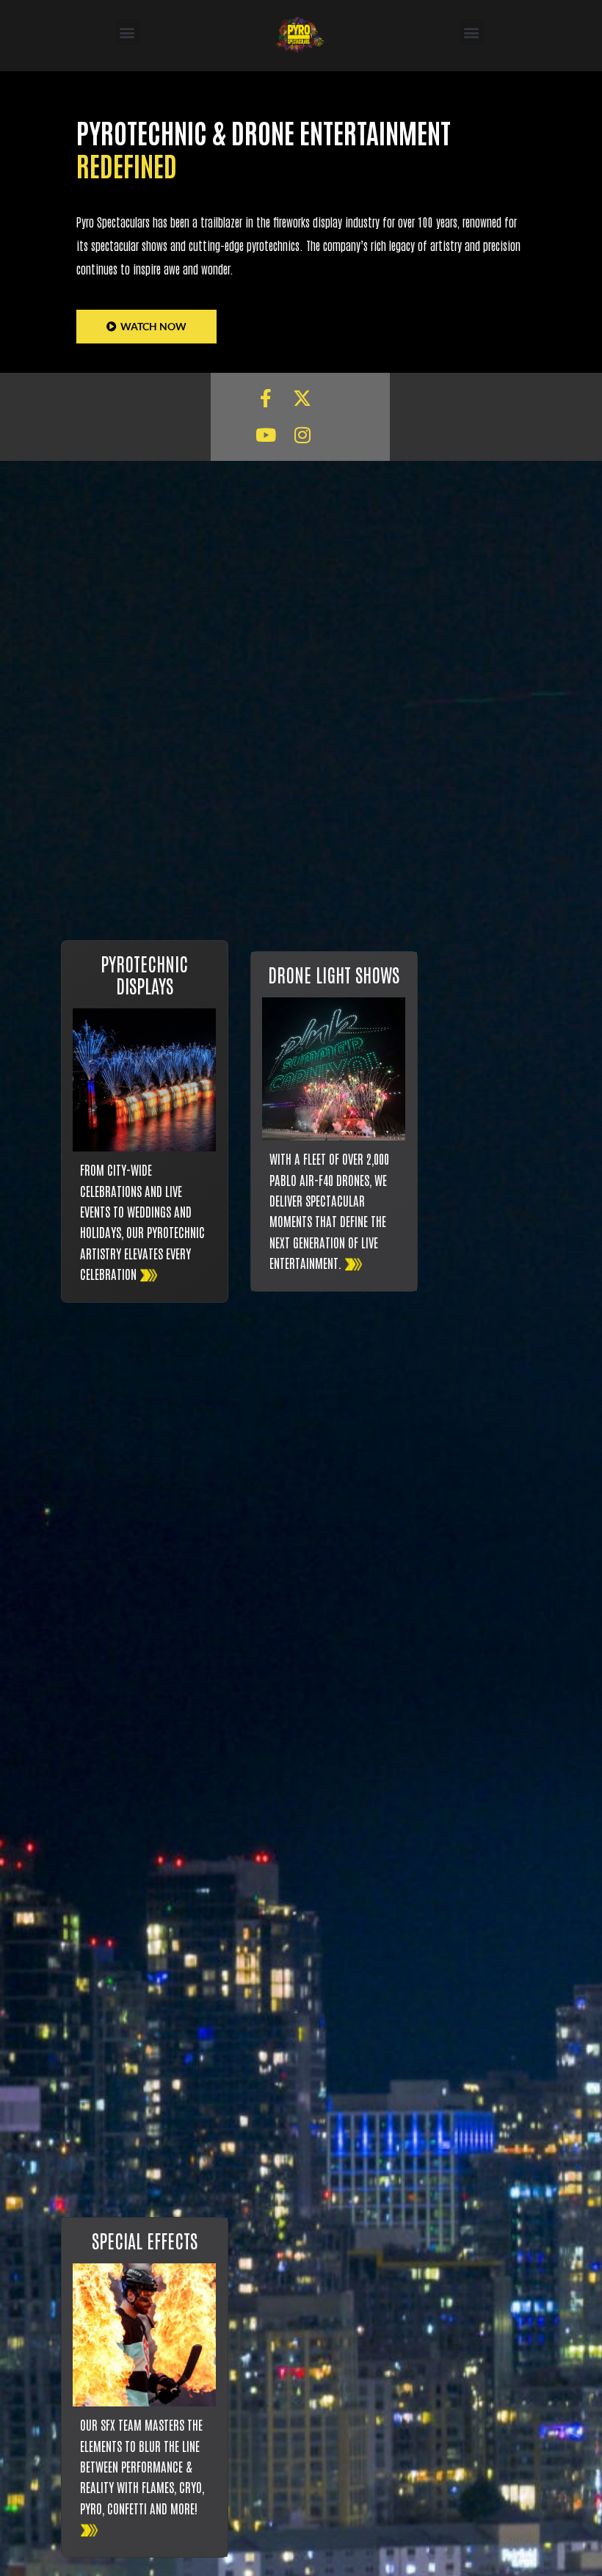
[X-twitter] (302, 399)
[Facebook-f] (266, 399)
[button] (127, 32)
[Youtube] (266, 435)
